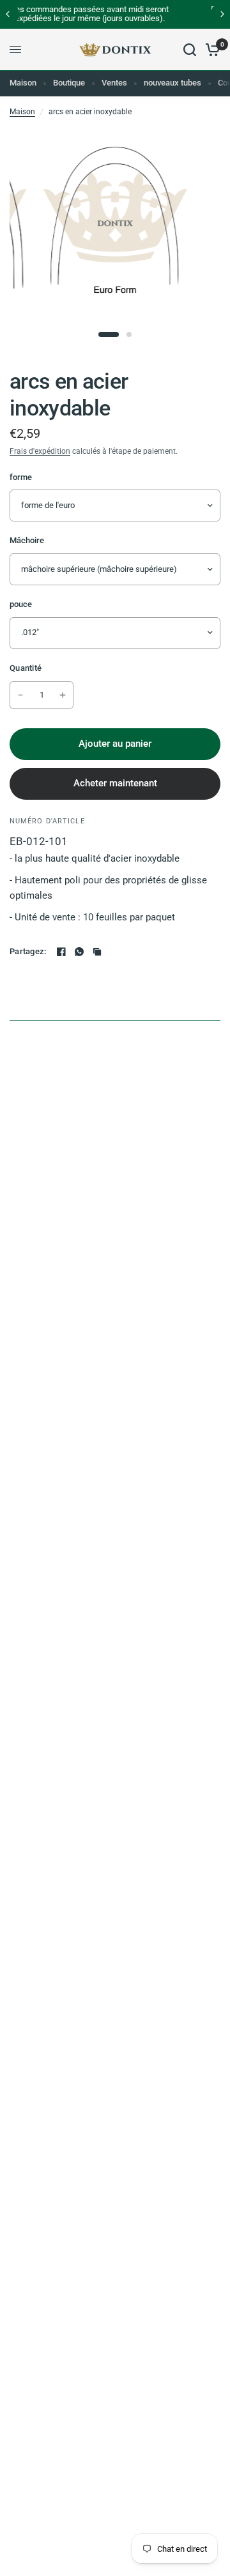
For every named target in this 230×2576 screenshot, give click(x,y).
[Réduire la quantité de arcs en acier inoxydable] (20, 695)
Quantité (26, 668)
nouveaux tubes (172, 83)
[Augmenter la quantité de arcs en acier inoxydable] (63, 695)
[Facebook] (61, 952)
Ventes (114, 83)
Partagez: (28, 951)
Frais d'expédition (40, 451)
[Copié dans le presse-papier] (97, 952)
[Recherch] (190, 50)
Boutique (69, 83)
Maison (23, 83)
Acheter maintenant (115, 783)
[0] (211, 50)
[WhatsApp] (79, 952)
